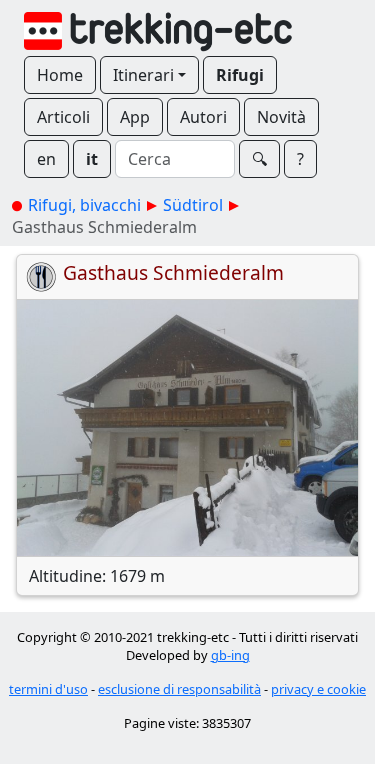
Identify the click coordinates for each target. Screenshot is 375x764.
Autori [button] (203, 117)
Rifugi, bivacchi (84, 205)
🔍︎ (259, 159)
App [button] (135, 117)
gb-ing (230, 655)
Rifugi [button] (240, 75)
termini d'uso (48, 689)
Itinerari (143, 75)
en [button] (46, 159)
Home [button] (60, 75)
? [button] (300, 159)
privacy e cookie (318, 689)
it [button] (92, 159)
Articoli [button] (63, 117)
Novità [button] (281, 117)
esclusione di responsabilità (179, 689)
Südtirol (193, 205)
